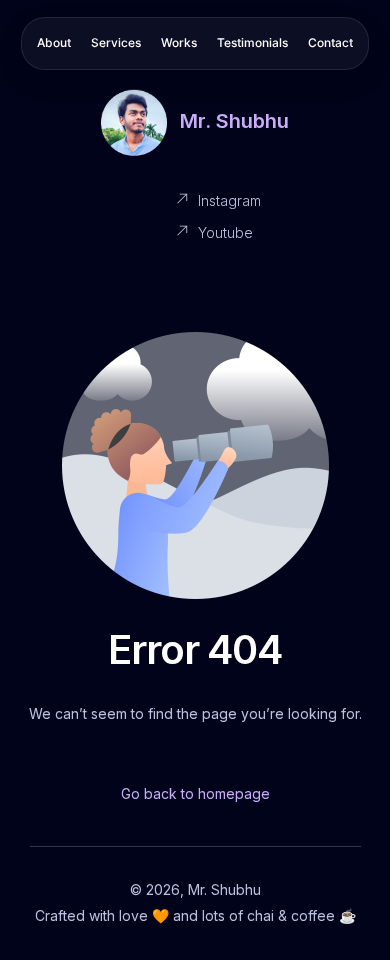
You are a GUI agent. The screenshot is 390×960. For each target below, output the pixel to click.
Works (179, 42)
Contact (330, 42)
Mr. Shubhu (234, 121)
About (54, 42)
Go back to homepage (195, 793)
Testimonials (252, 42)
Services (116, 42)
